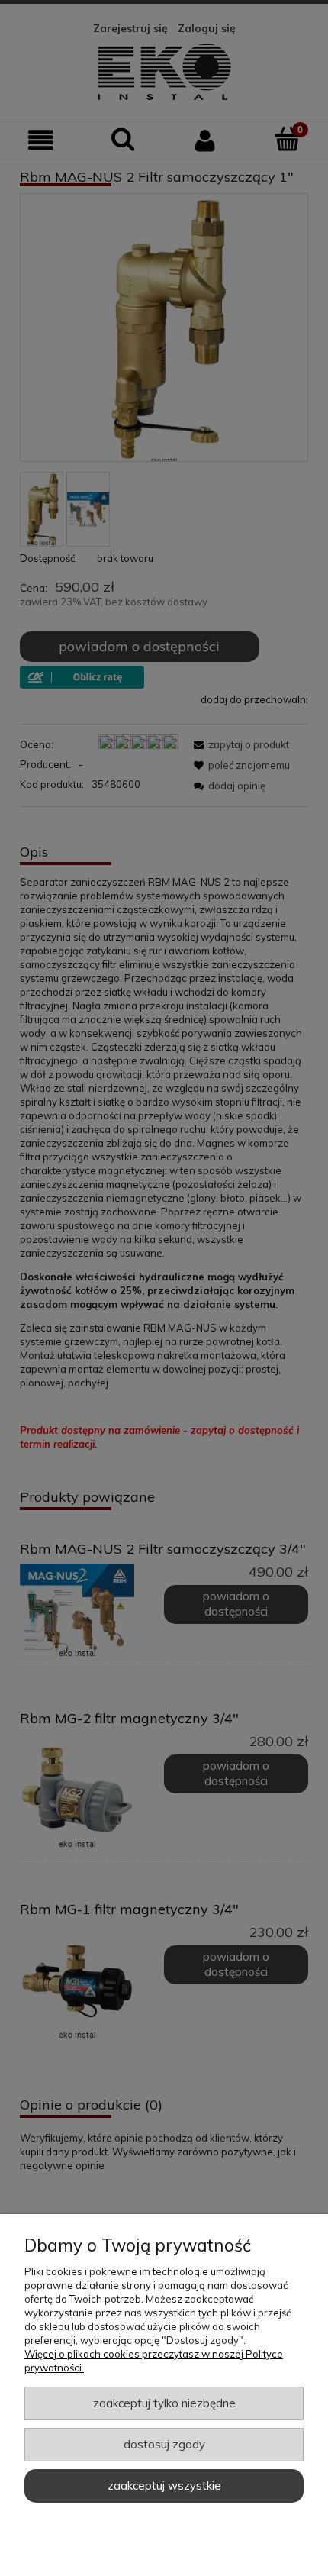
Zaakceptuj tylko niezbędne (164, 2403)
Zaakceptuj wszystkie (164, 2486)
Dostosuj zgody (164, 2444)
